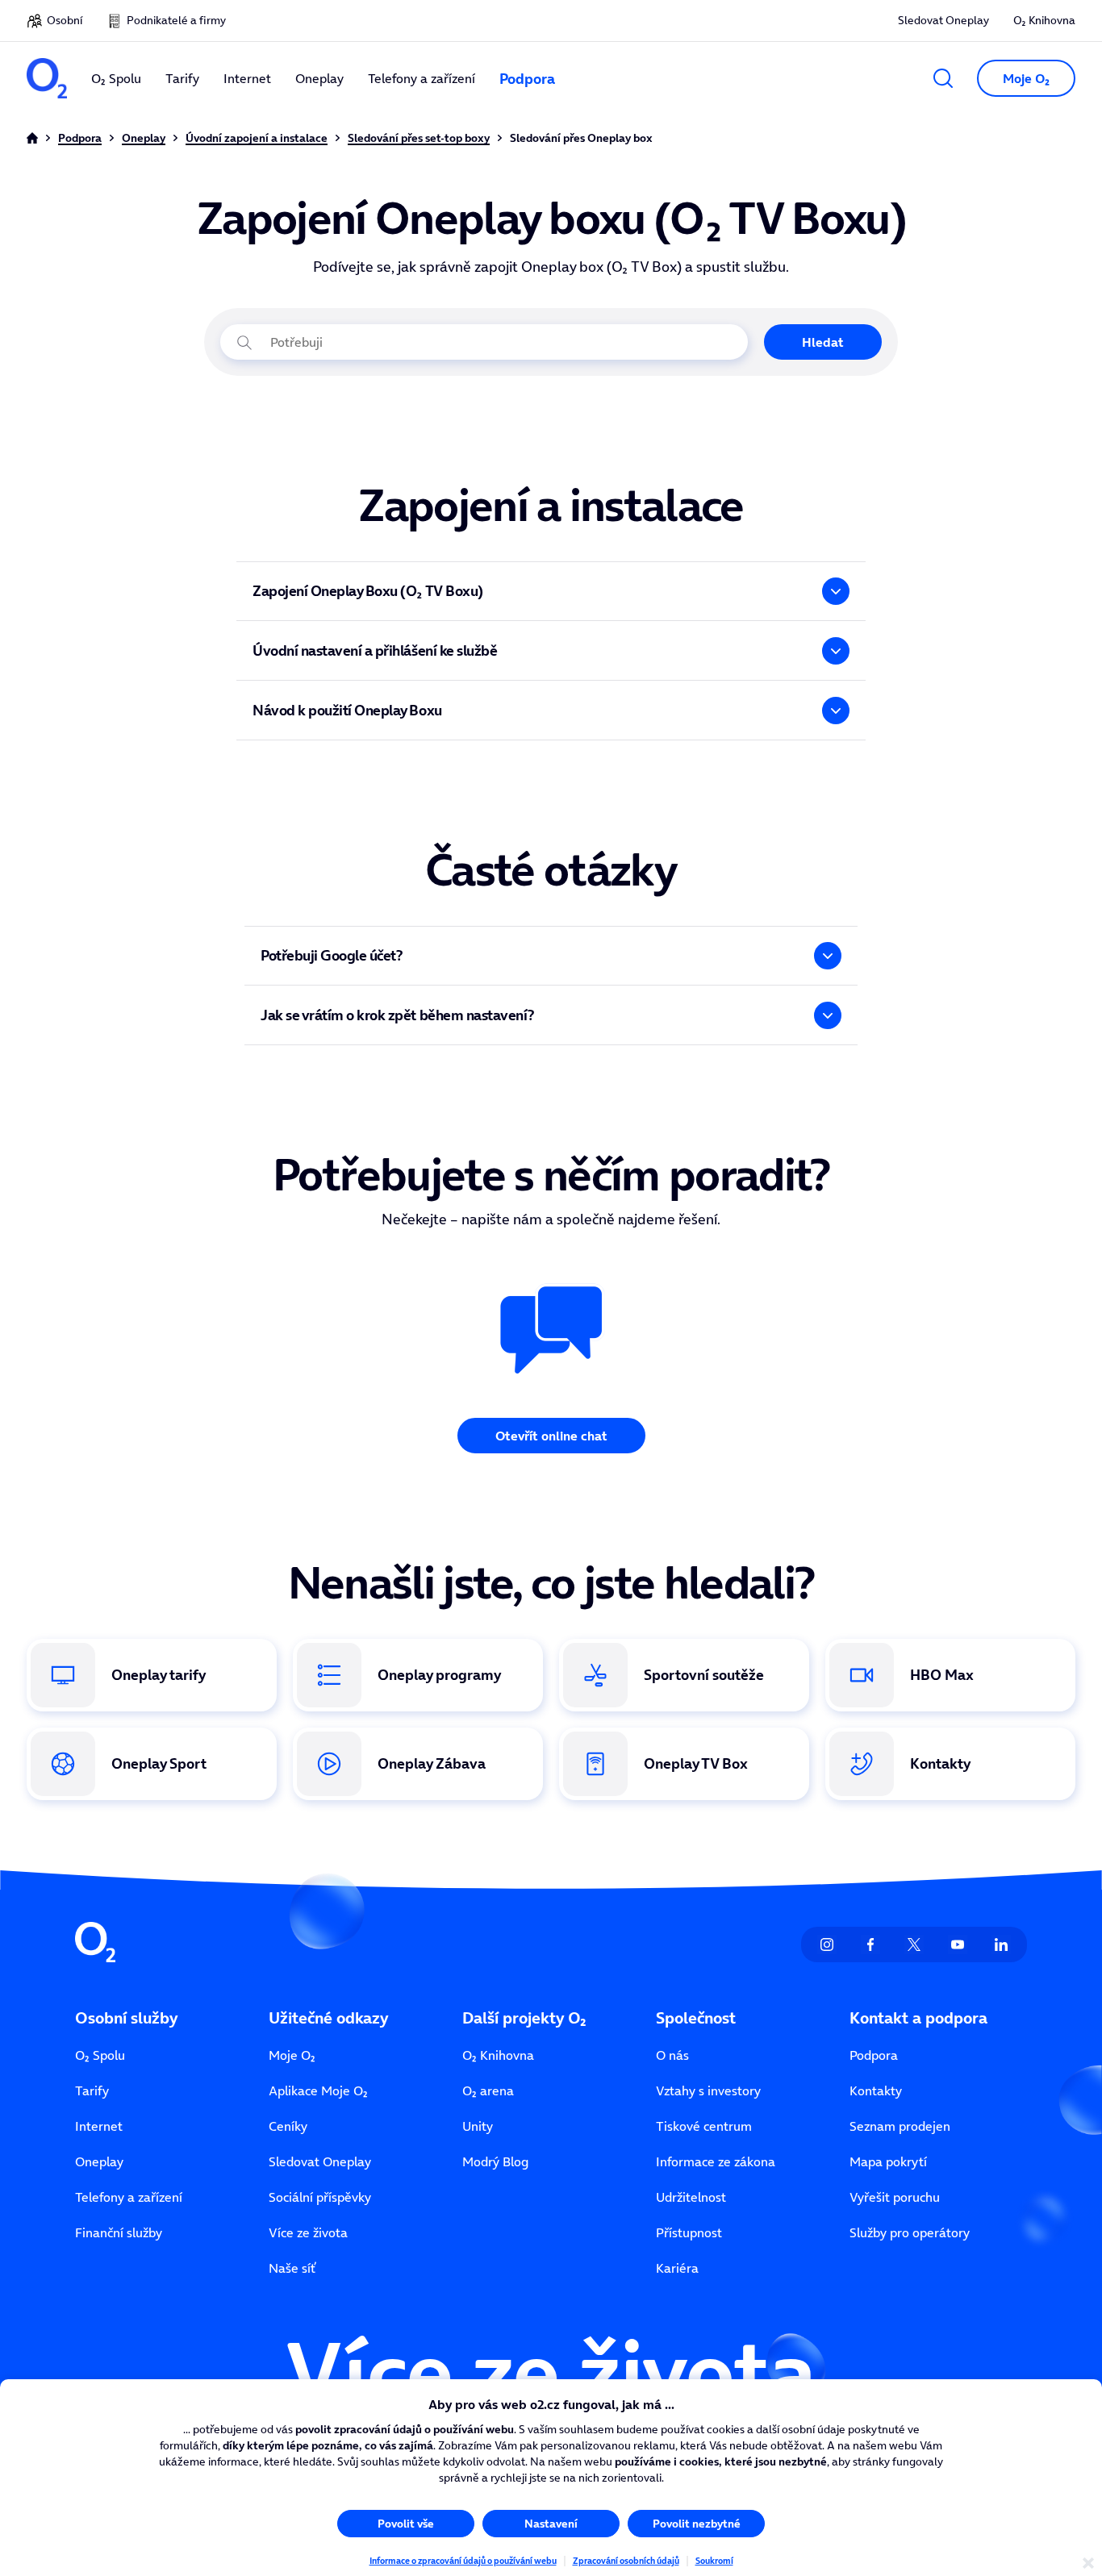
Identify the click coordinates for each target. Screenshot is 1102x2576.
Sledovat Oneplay (943, 20)
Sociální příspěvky (320, 2197)
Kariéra (677, 2268)
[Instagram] (827, 1945)
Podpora (874, 2055)
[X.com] (914, 1945)
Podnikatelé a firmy (176, 20)
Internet (99, 2126)
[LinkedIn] (1001, 1945)
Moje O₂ (292, 2055)
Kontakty (876, 2090)
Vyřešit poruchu (895, 2197)
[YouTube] (958, 1945)
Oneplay (99, 2161)
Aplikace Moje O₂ (318, 2090)
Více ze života (308, 2232)
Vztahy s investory (708, 2090)
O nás (672, 2055)
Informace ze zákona (716, 2161)
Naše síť (292, 2268)
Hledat (823, 342)
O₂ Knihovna (1044, 20)
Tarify (92, 2090)
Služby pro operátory (910, 2232)
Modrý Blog (495, 2161)
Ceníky (288, 2126)
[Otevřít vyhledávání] (943, 78)
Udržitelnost (691, 2197)
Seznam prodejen (900, 2126)
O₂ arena (488, 2090)
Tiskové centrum (704, 2126)
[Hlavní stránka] (32, 138)
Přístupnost (689, 2232)
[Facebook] (870, 1945)
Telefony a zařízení (129, 2197)
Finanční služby (119, 2232)
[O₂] (47, 78)
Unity (478, 2126)
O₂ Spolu (100, 2055)
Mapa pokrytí (888, 2161)
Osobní (65, 20)
